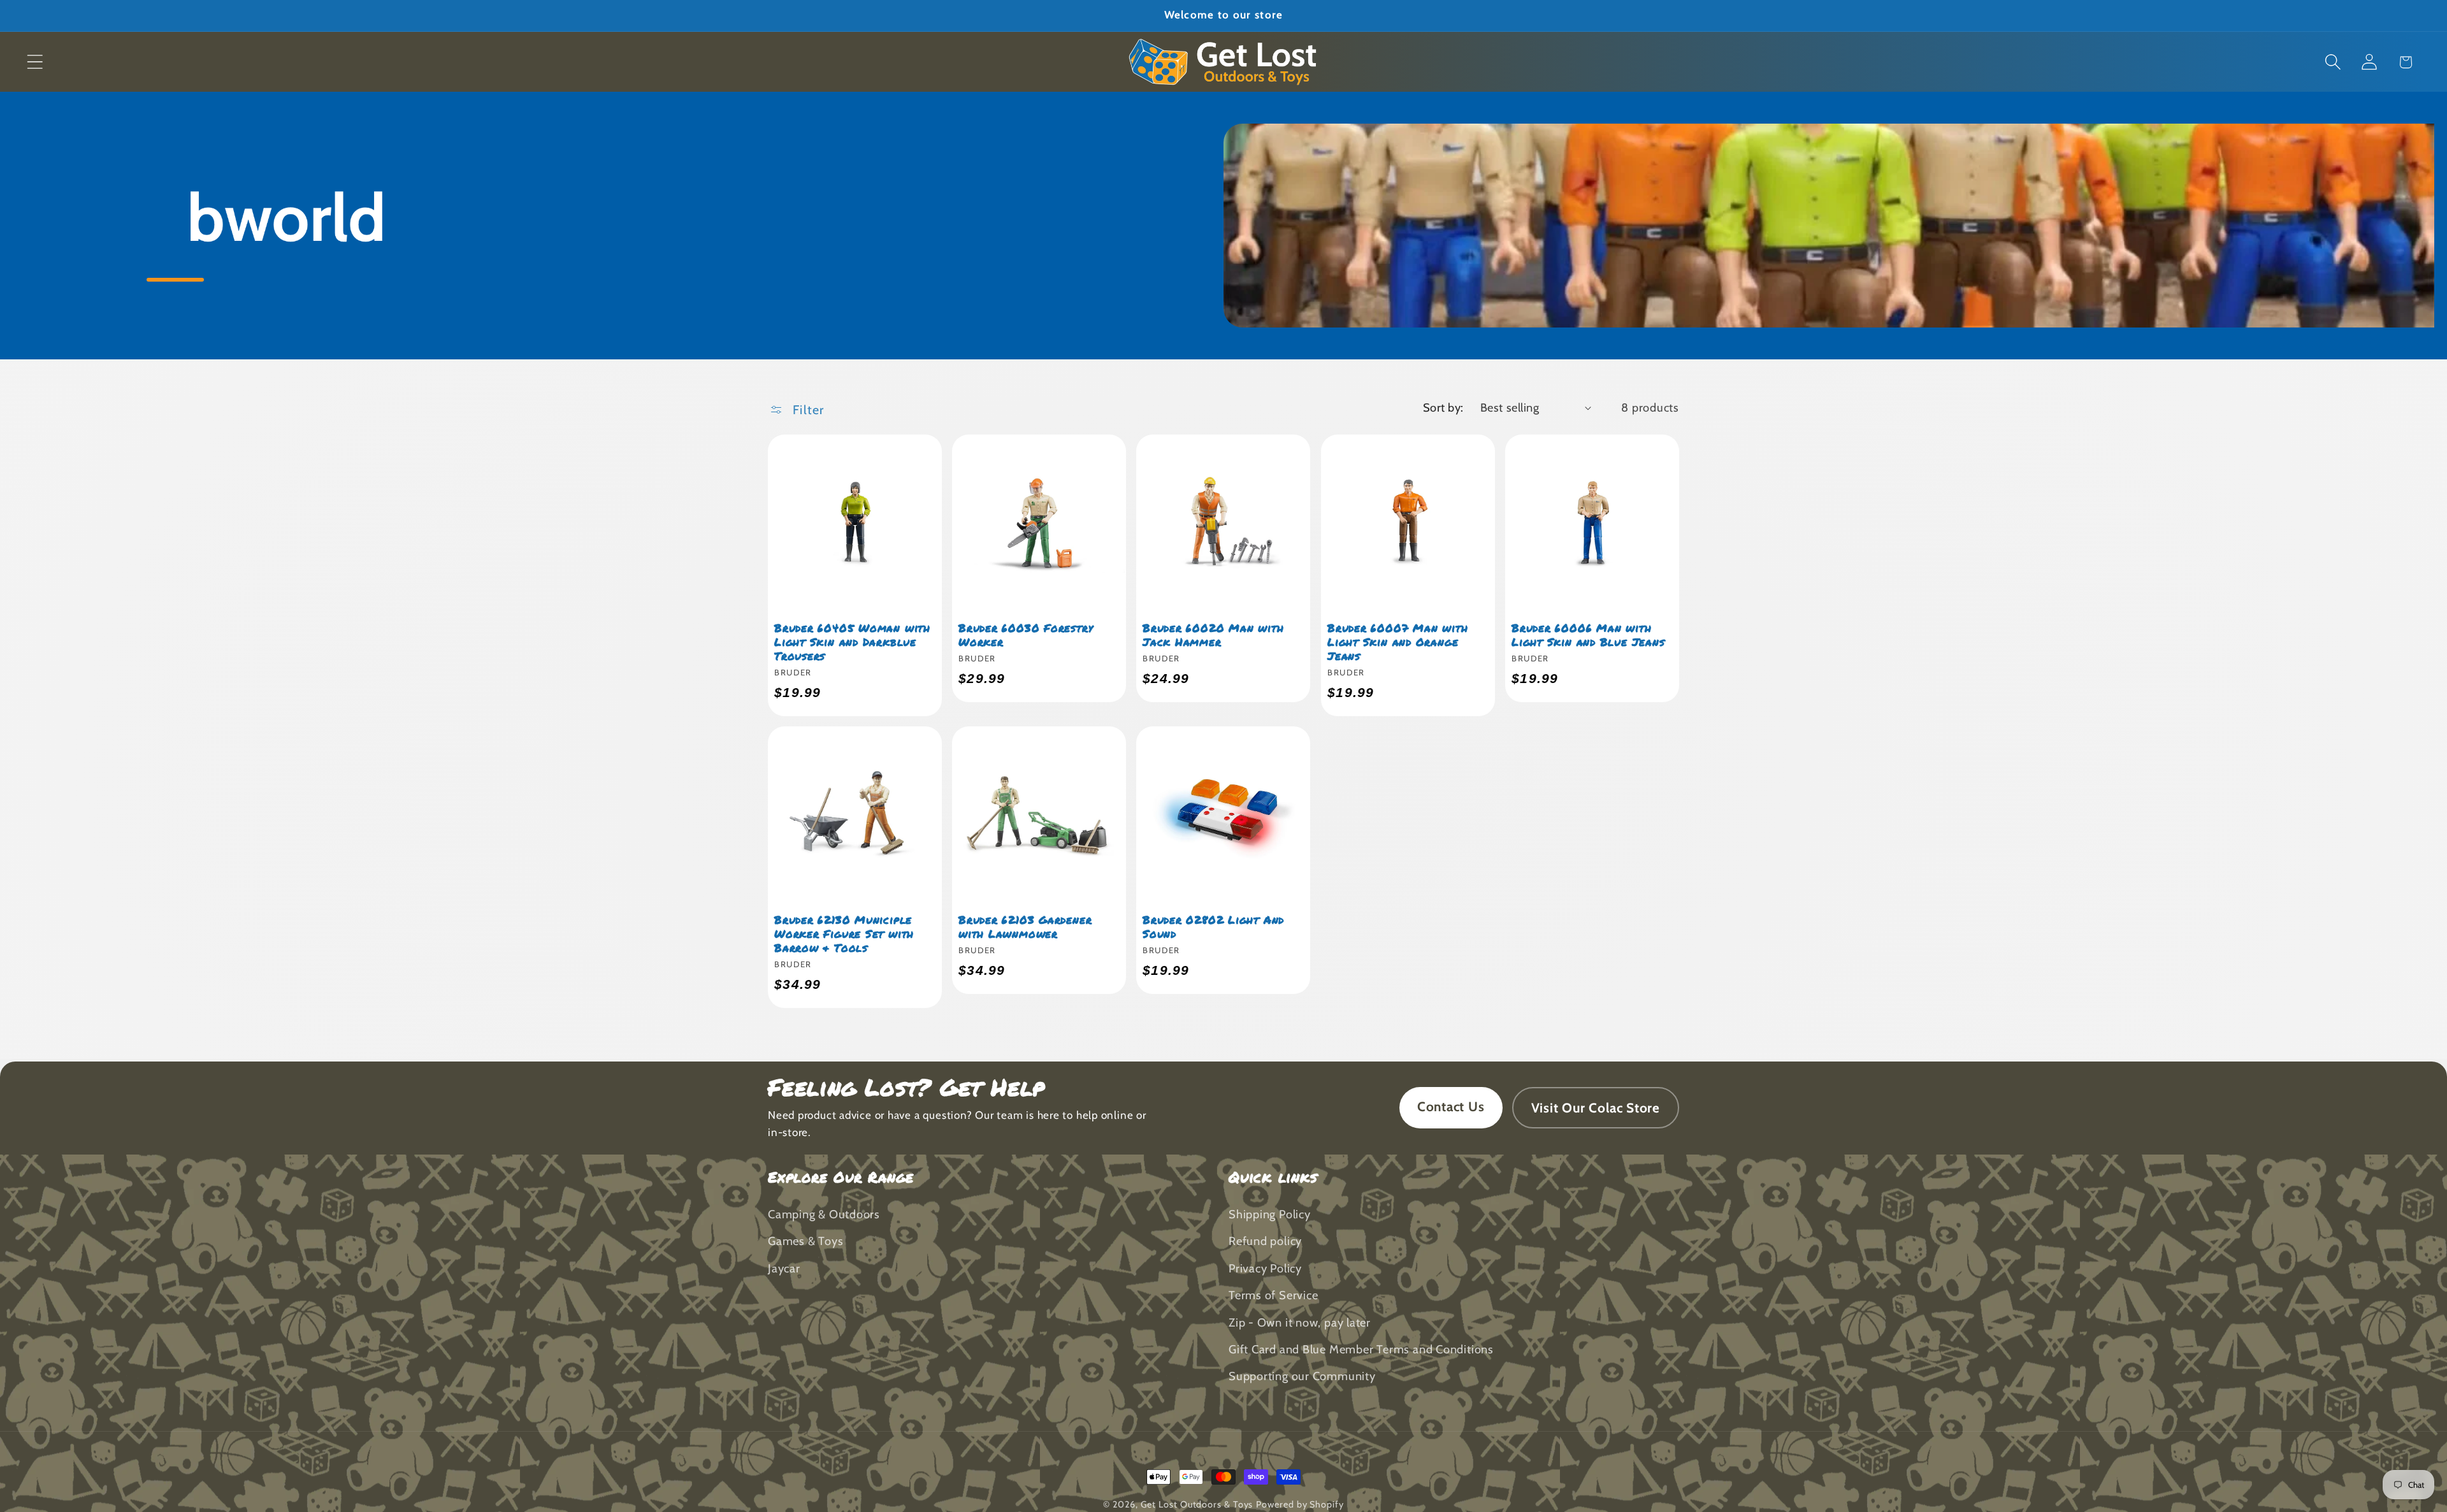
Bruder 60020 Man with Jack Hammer (1213, 635)
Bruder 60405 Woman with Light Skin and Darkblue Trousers (852, 642)
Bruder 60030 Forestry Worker (1026, 635)
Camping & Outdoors (824, 1214)
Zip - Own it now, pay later (1300, 1322)
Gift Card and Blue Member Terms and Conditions (1361, 1349)
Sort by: (1443, 407)
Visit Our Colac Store (1596, 1108)
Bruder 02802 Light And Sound (1213, 926)
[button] (35, 62)
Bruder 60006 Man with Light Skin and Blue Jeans (1588, 635)
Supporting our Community (1302, 1376)
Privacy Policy (1265, 1268)
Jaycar (784, 1268)
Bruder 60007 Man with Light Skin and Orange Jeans (1397, 642)
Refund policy (1265, 1241)
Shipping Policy (1270, 1214)
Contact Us (1451, 1106)
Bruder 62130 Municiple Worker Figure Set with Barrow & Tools (844, 933)
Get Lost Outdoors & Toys (1197, 1504)
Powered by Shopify (1300, 1504)
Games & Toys (805, 1241)
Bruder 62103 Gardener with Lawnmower (1025, 926)
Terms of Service (1273, 1295)
